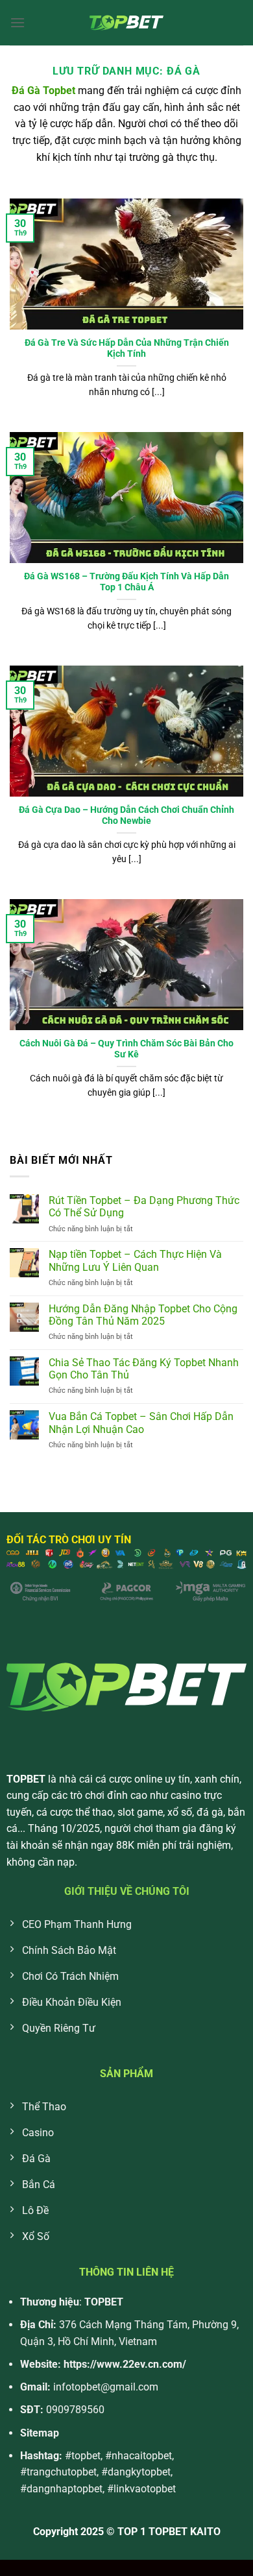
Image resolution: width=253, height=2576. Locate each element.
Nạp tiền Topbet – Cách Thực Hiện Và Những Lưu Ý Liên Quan (135, 1260)
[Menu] (18, 22)
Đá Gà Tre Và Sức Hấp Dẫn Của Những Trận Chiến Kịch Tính (127, 348)
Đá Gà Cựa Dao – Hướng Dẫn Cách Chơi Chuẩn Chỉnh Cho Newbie (126, 815)
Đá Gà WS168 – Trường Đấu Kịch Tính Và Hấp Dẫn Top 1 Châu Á (126, 582)
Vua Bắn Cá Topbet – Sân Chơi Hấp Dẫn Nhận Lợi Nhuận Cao (141, 1423)
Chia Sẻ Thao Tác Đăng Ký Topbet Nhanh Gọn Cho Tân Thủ (144, 1369)
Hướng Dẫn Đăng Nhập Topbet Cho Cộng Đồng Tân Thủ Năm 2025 (143, 1315)
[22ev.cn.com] (126, 23)
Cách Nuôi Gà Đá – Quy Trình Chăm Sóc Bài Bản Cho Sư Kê (126, 1049)
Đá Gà (26, 90)
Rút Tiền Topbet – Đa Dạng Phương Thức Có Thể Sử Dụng (144, 1207)
